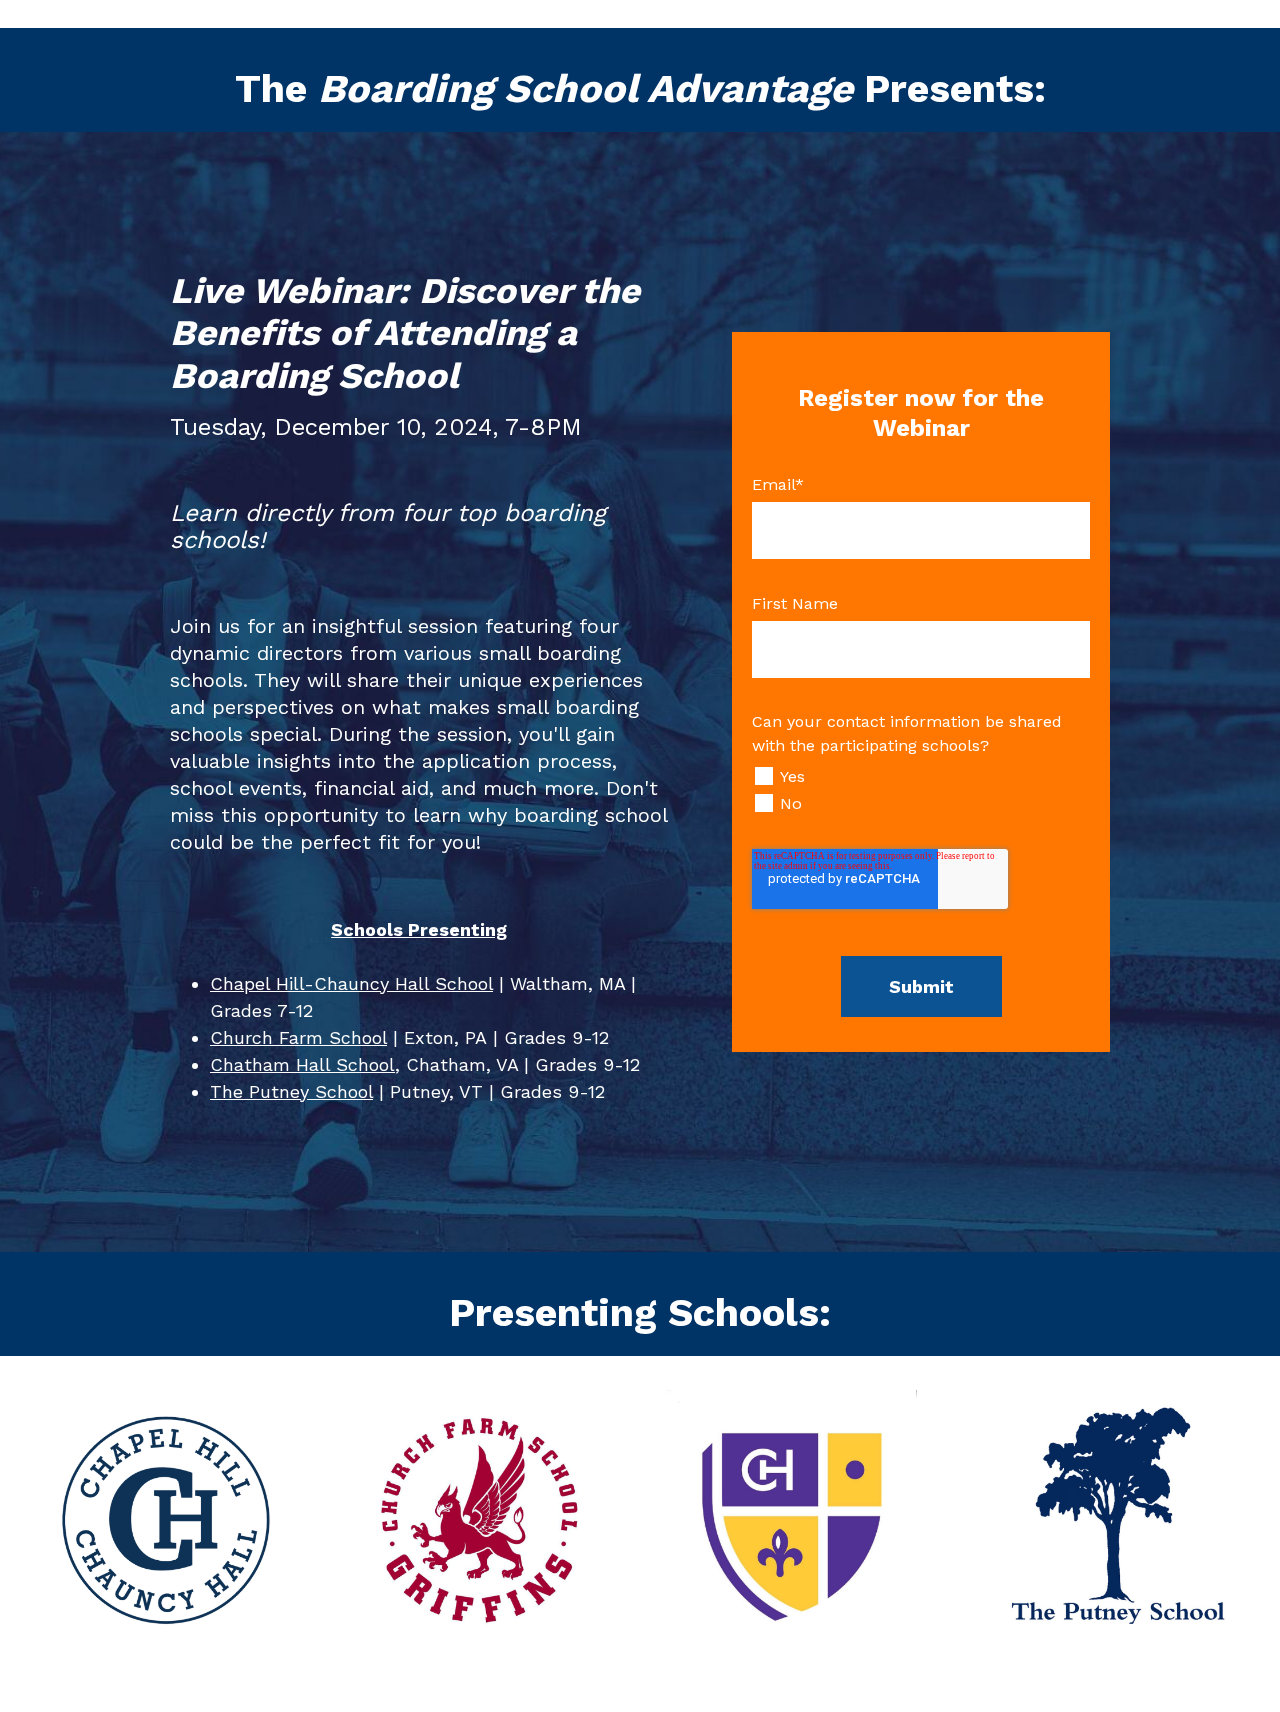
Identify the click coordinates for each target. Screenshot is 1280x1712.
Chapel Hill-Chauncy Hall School (351, 983)
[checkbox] (921, 790)
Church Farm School (298, 1037)
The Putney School (291, 1091)
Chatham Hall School (302, 1064)
